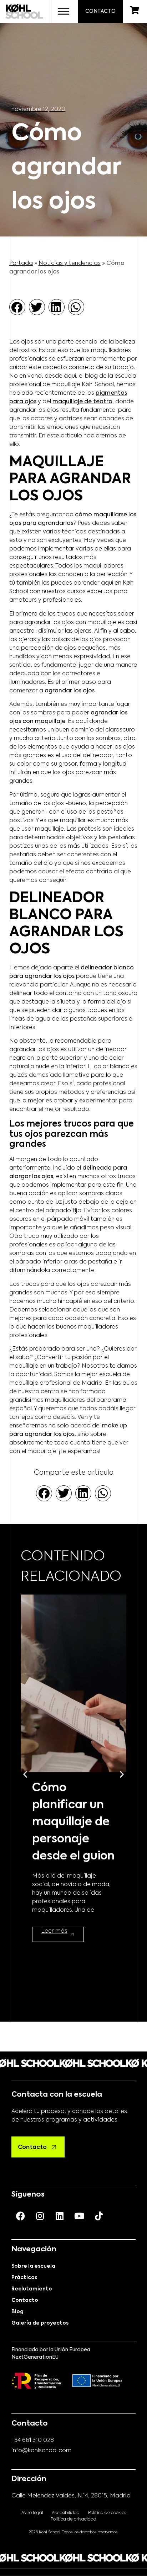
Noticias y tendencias (70, 264)
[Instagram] (40, 2216)
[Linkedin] (60, 2216)
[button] (17, 307)
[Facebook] (20, 2216)
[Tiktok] (99, 2216)
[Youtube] (79, 2216)
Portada (21, 264)
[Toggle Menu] (64, 11)
